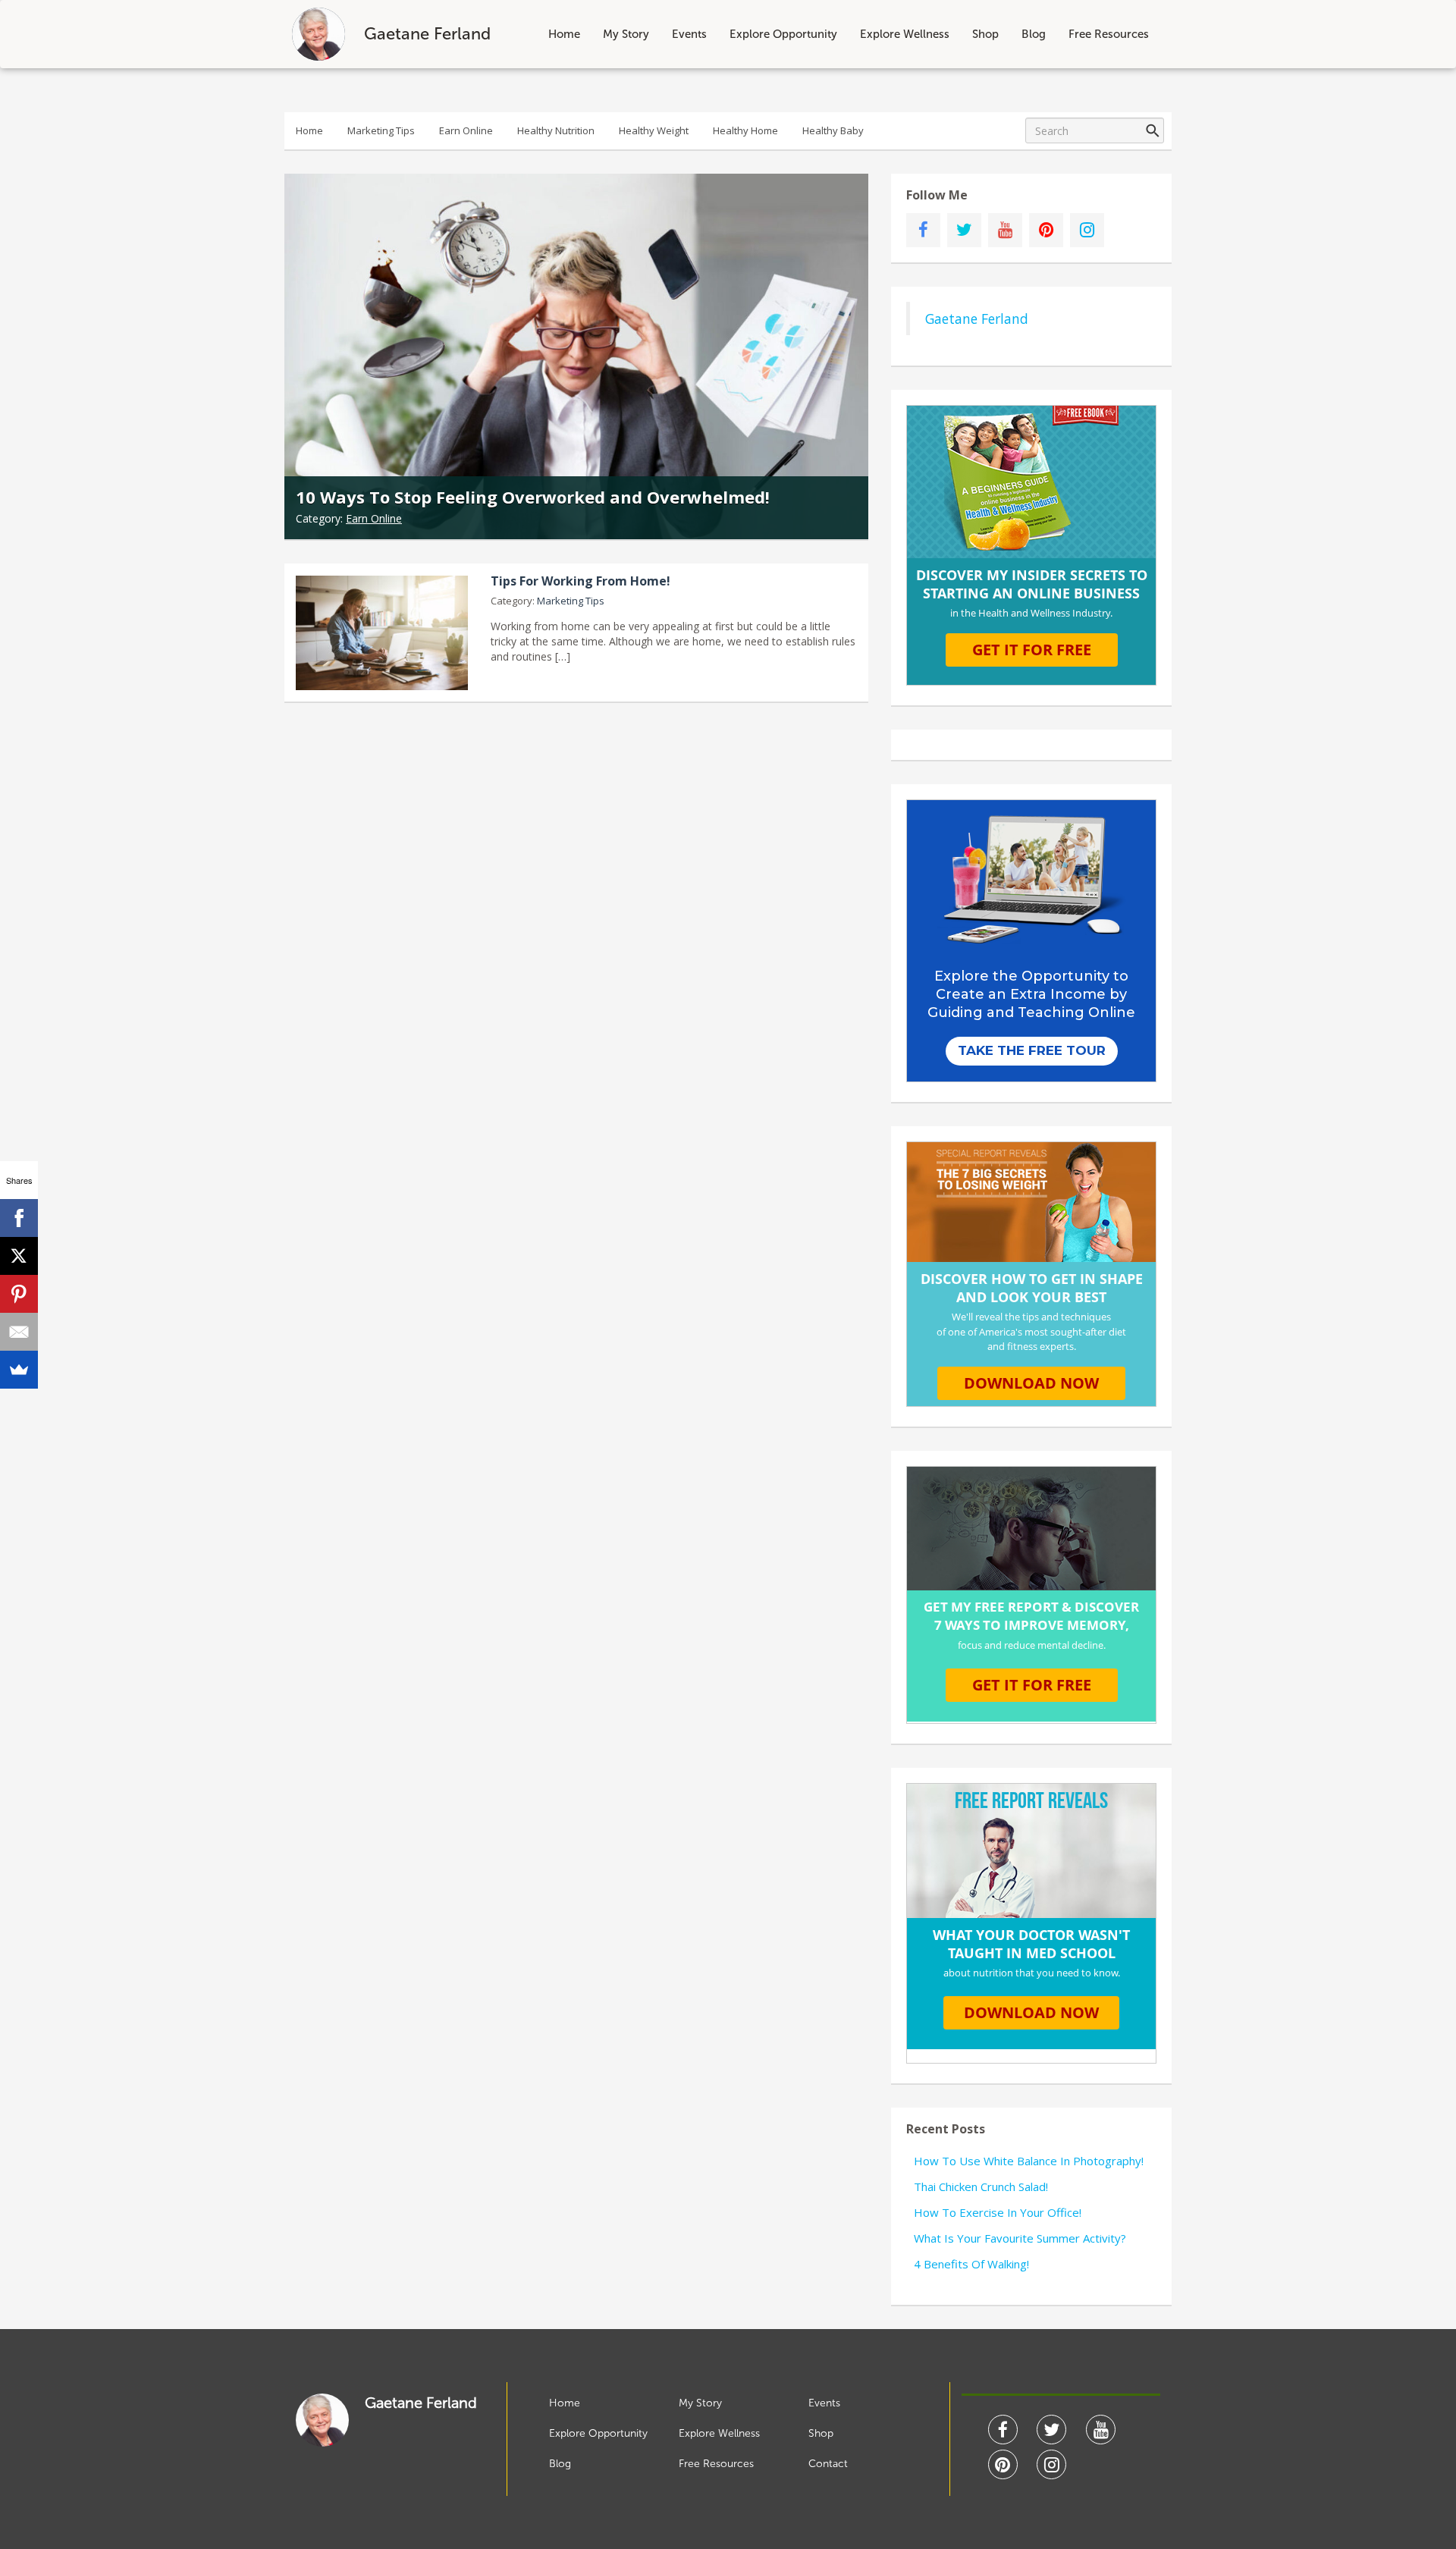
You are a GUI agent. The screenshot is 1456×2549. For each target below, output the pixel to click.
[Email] (19, 1332)
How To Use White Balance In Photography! (1029, 2161)
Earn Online (466, 130)
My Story (626, 34)
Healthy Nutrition (556, 130)
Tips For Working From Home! (581, 581)
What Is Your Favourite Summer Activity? (1020, 2238)
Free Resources (1109, 34)
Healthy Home (745, 130)
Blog (1034, 34)
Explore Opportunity (783, 34)
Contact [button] (828, 2464)
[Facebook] (19, 1218)
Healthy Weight (654, 130)
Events (689, 34)
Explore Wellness (905, 34)
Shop (985, 34)
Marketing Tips (381, 130)
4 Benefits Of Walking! (971, 2264)
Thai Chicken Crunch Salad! (981, 2186)
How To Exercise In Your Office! (998, 2212)
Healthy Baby (833, 130)
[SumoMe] (19, 1370)
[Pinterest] (19, 1294)
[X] (19, 1256)
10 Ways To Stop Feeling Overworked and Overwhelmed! (533, 497)
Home (564, 34)
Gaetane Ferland (977, 319)
